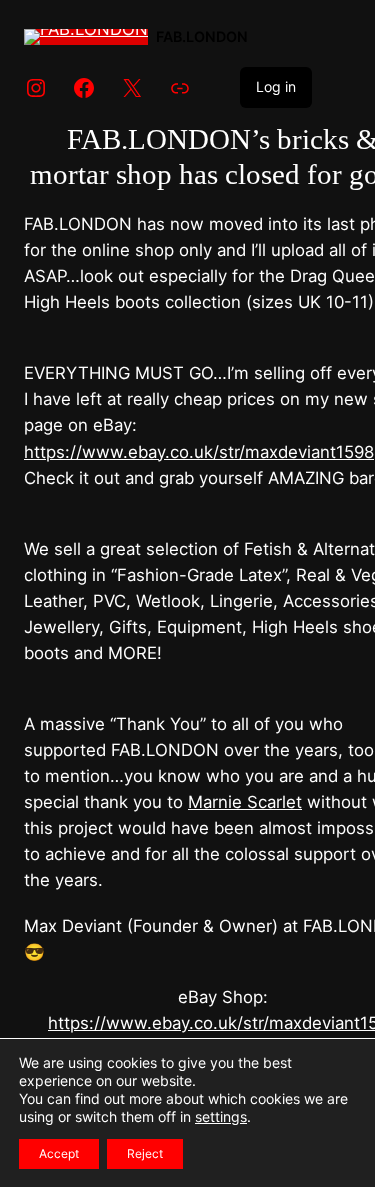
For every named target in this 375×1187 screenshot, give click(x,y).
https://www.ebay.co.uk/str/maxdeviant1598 (199, 452)
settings (221, 1116)
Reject (145, 1153)
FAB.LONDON (202, 36)
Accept (59, 1153)
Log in (276, 86)
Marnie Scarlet (245, 802)
